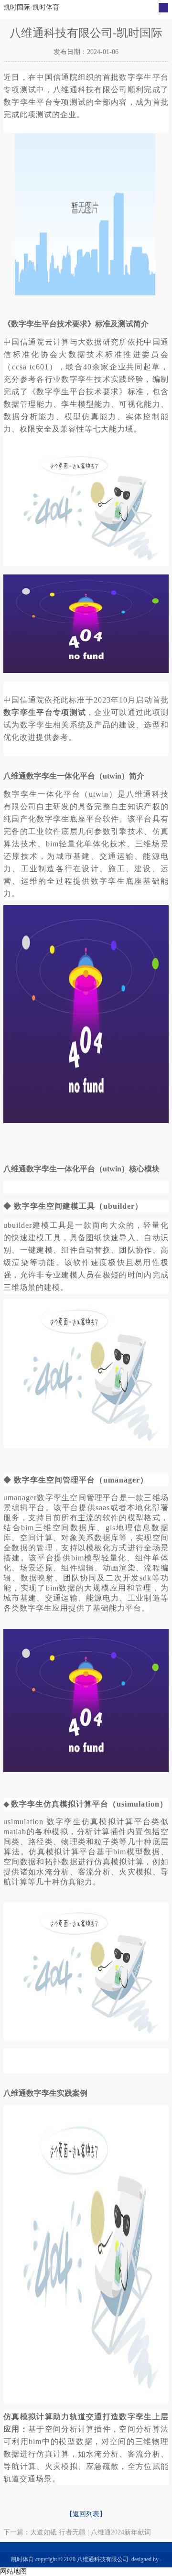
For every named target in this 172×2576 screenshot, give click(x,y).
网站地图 (13, 2571)
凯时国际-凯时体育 (31, 7)
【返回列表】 (86, 2514)
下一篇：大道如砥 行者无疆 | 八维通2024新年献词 (77, 2532)
